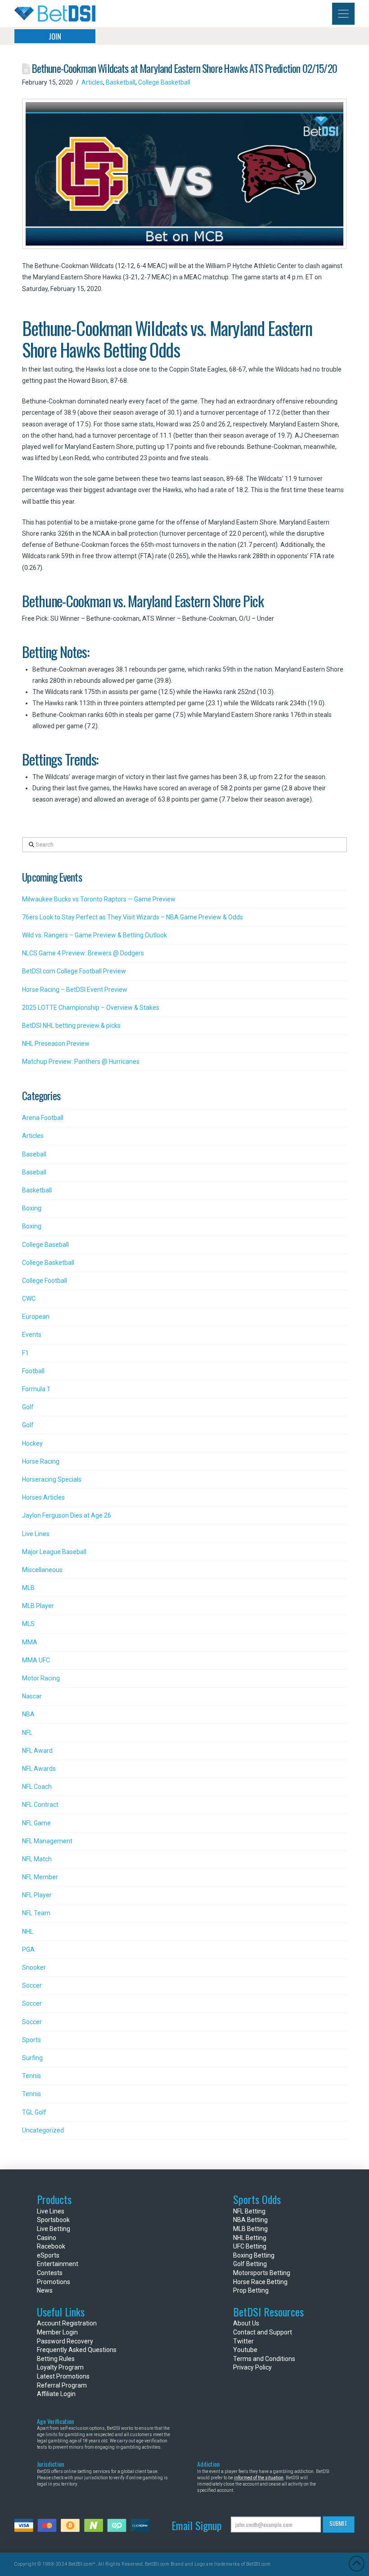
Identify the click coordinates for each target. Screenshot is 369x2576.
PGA (28, 1949)
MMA (30, 1642)
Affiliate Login (56, 2394)
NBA (28, 1714)
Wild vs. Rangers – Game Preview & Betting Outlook (94, 935)
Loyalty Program (60, 2367)
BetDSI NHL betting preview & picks (71, 1026)
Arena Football (43, 1118)
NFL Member (40, 1877)
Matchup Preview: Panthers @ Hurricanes (81, 1062)
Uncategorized (43, 2130)
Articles (92, 82)
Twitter (243, 2341)
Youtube (245, 2350)
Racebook (51, 2246)
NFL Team (36, 1913)
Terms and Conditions (264, 2359)
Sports (31, 2040)
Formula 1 (36, 1389)
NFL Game (36, 1823)
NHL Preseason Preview (56, 1044)
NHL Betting (250, 2238)
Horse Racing (41, 1461)
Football (33, 1371)
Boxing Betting (254, 2255)
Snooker (34, 1967)
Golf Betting (250, 2264)
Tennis (31, 2076)
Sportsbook (53, 2220)
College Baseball (45, 1245)
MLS (28, 1624)
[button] (343, 14)
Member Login (57, 2332)
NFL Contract (40, 1805)
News (45, 2290)
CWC (29, 1299)
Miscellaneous (42, 1570)
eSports (48, 2255)
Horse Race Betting (260, 2282)
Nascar (32, 1696)
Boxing (32, 1208)
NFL (27, 1733)
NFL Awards (39, 1769)
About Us (246, 2323)
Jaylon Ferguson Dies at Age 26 (67, 1515)
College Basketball (164, 82)
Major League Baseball (54, 1552)
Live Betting (54, 2229)
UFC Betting (250, 2246)
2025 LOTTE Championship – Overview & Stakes (91, 1008)
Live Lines (36, 1534)
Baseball (34, 1154)
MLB (28, 1588)
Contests (50, 2273)
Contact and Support (263, 2332)
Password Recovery (65, 2341)
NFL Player (37, 1895)
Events (32, 1335)
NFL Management (47, 1841)
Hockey (32, 1443)
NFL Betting (249, 2211)
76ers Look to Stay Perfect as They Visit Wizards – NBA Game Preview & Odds (133, 917)
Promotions (54, 2282)
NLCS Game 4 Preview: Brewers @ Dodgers (83, 953)
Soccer (32, 1985)
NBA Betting (250, 2220)
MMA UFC (36, 1660)
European (36, 1317)
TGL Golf (34, 2112)
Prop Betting (251, 2290)
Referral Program (62, 2385)
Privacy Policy (252, 2367)
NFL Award (37, 1751)
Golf (28, 1407)
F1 (25, 1353)
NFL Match (37, 1859)
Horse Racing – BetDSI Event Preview (75, 990)
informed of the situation (259, 2478)
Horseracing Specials (52, 1479)
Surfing (32, 2058)
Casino (47, 2238)
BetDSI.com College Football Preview (74, 971)
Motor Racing (41, 1678)
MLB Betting (250, 2229)
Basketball (121, 82)
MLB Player (38, 1606)
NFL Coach (37, 1787)
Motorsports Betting (262, 2273)
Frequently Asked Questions (77, 2350)
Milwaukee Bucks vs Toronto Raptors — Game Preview (99, 899)
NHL (28, 1931)
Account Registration (67, 2323)
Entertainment (58, 2264)
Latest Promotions (63, 2376)
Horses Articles (43, 1497)
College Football (45, 1281)
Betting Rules (56, 2359)
